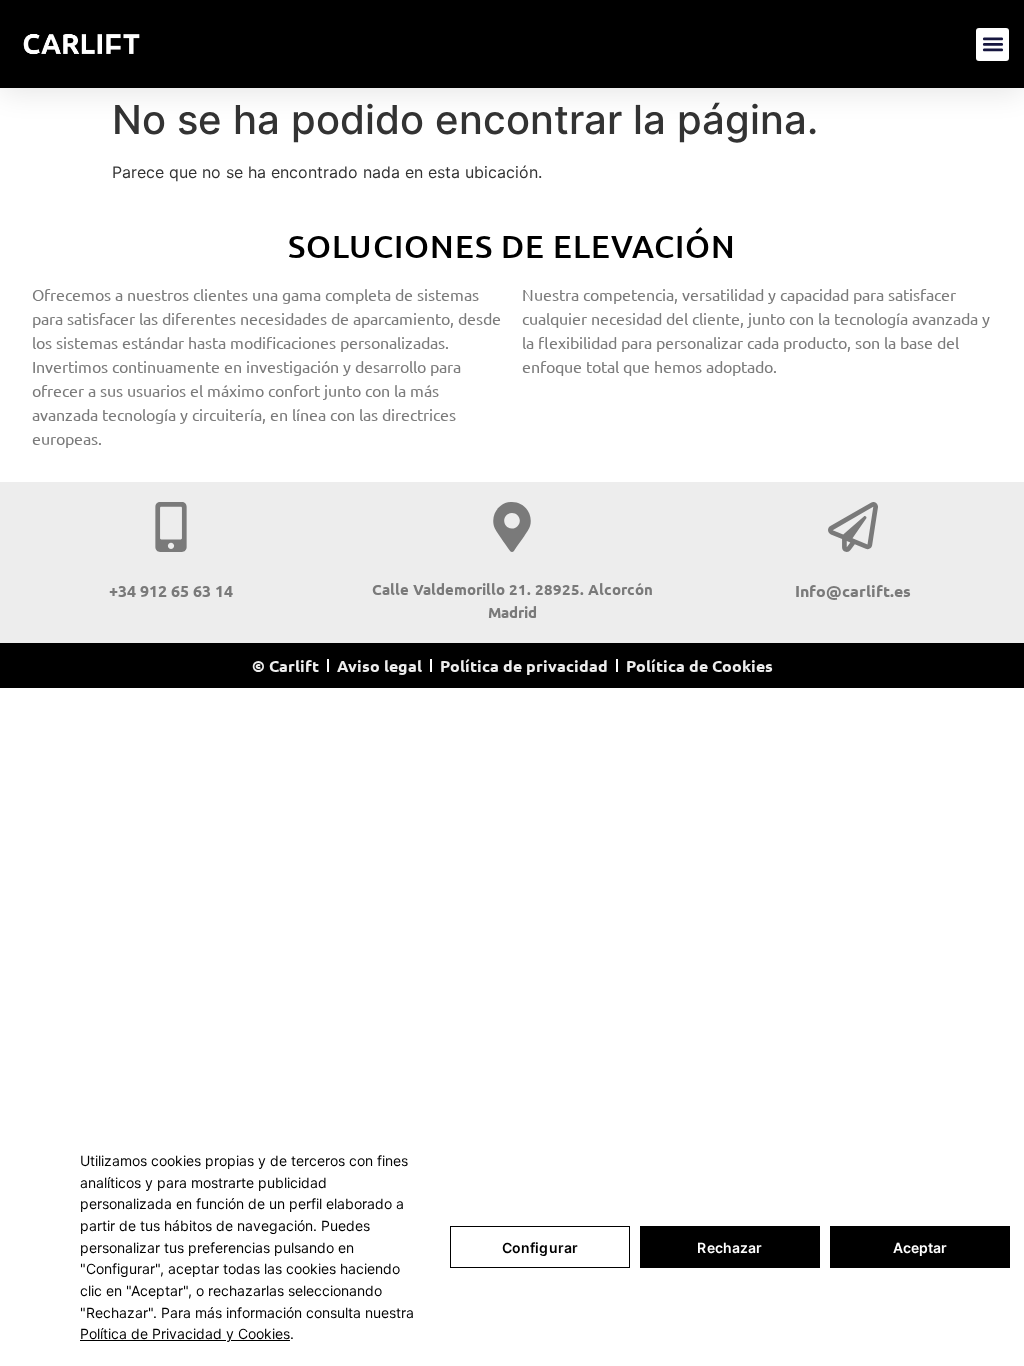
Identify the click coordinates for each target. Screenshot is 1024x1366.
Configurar (540, 1247)
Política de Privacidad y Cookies (185, 1333)
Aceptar (920, 1247)
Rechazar (729, 1247)
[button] (992, 44)
